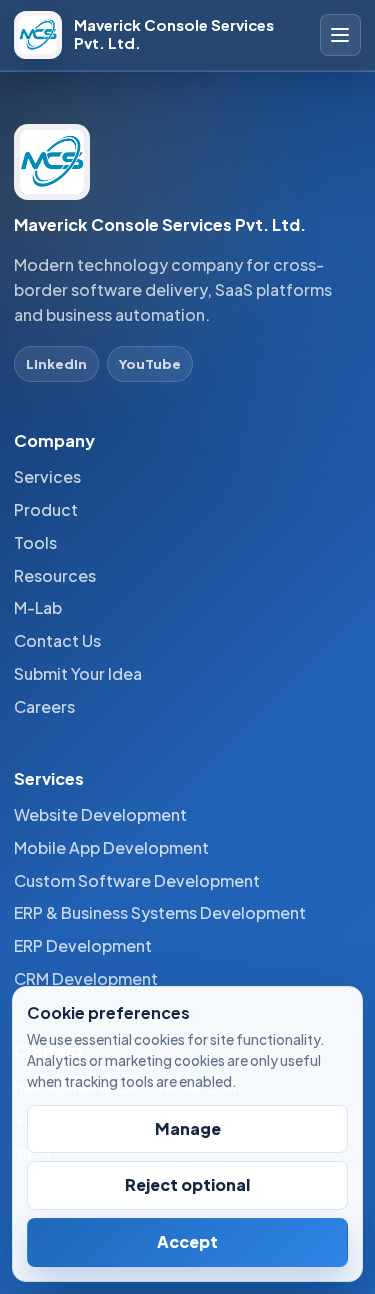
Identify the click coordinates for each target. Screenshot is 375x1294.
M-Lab (38, 607)
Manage (188, 1128)
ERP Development (83, 945)
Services (47, 476)
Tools (35, 542)
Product (46, 509)
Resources (55, 575)
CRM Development (86, 978)
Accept (187, 1241)
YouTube (150, 363)
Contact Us (57, 640)
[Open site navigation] (340, 35)
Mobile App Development (111, 847)
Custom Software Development (137, 880)
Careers (44, 706)
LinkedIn (56, 363)
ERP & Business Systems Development (160, 912)
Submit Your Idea (78, 673)
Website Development (100, 814)
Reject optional (187, 1184)
